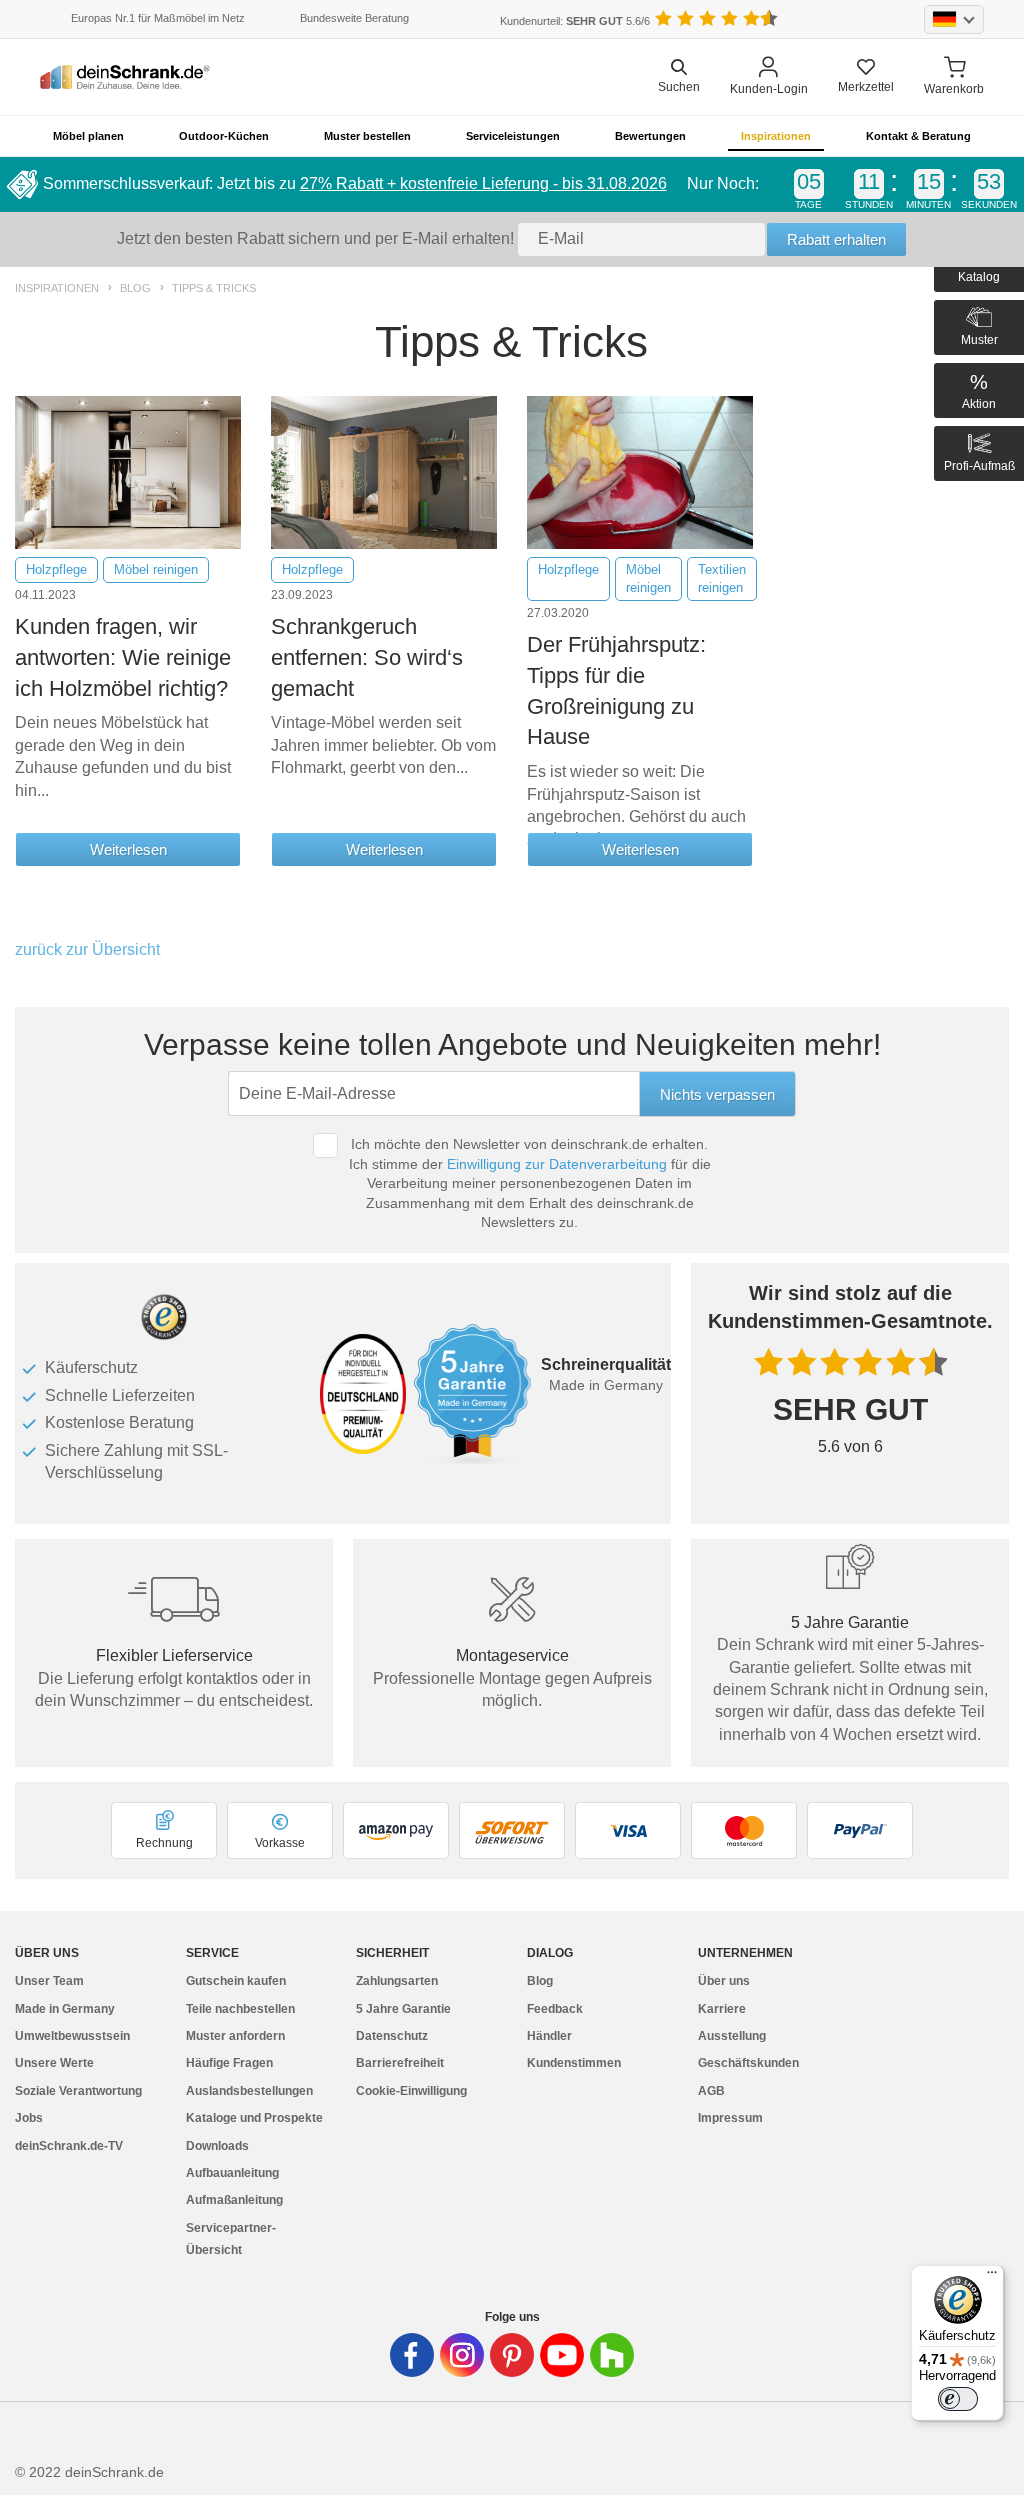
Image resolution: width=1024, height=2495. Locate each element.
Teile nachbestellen (240, 2009)
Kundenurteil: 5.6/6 (575, 21)
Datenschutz (392, 2036)
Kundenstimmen (574, 2063)
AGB (711, 2091)
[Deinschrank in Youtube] (562, 2355)
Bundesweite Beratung (354, 18)
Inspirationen (776, 136)
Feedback (555, 2009)
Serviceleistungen (513, 136)
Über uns (724, 1981)
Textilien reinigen (722, 578)
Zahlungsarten (397, 1981)
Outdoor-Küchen (224, 136)
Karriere (722, 2009)
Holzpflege (56, 569)
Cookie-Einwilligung (411, 2091)
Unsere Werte (54, 2063)
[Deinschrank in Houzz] (612, 2355)
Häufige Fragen (229, 2063)
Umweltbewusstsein (72, 2036)
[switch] (958, 2399)
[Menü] (992, 2277)
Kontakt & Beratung (918, 136)
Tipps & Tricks (214, 288)
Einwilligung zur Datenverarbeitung (557, 1164)
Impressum (730, 2118)
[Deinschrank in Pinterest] (512, 2355)
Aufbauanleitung (232, 2173)
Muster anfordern (235, 2036)
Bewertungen (650, 136)
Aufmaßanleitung (234, 2200)
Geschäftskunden (748, 2063)
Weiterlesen (128, 849)
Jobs (29, 2118)
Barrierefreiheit (400, 2063)
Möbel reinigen (156, 569)
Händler (549, 2036)
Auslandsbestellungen (249, 2091)
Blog (135, 288)
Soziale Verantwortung (78, 2091)
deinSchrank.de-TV (69, 2146)
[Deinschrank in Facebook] (412, 2355)
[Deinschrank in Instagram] (462, 2355)
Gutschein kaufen (236, 1981)
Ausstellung (732, 2036)
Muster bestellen (367, 136)
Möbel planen (88, 136)
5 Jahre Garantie (403, 2009)
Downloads (217, 2146)
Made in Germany (65, 2009)
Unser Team (49, 1981)
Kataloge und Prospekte (254, 2118)
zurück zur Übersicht (87, 949)
